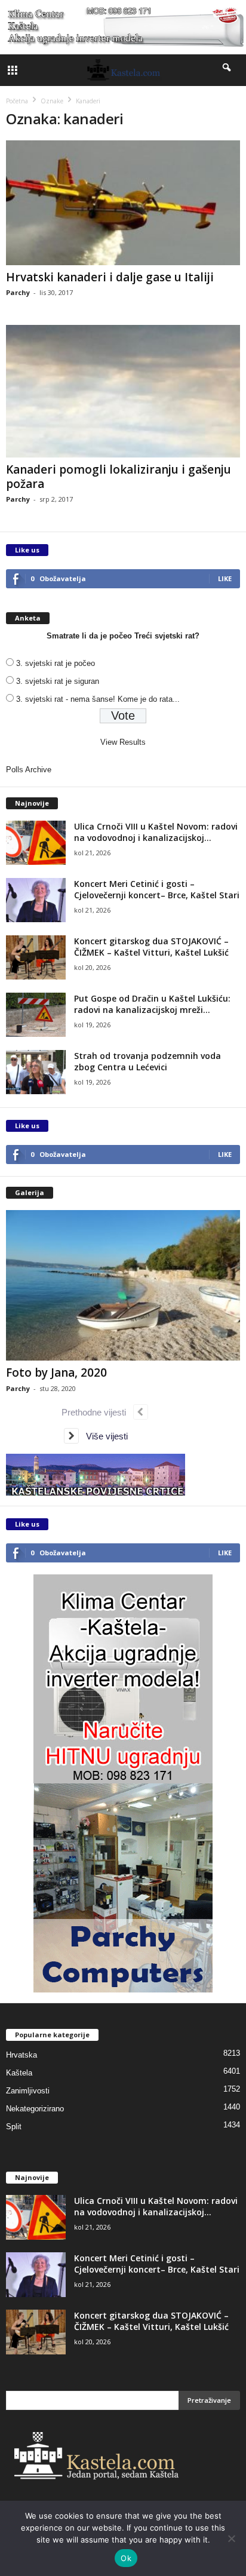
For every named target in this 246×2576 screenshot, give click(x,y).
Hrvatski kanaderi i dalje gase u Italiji (110, 277)
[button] (227, 70)
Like (225, 578)
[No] (231, 2538)
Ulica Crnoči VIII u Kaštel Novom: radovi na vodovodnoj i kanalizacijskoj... (156, 832)
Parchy (18, 292)
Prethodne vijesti (97, 1412)
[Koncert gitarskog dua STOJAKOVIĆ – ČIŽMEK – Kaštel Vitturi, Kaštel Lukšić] (36, 958)
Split (14, 2127)
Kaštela (19, 2073)
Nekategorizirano (35, 2109)
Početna (17, 101)
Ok (126, 2558)
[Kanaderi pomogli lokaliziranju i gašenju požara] (123, 391)
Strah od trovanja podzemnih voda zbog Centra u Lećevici (147, 1061)
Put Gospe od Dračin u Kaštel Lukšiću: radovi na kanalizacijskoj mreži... (152, 1004)
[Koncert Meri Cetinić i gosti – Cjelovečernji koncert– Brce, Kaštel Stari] (36, 900)
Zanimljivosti (28, 2091)
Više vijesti (103, 1436)
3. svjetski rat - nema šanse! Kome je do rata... (98, 699)
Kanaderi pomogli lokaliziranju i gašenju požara (119, 477)
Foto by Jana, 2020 (56, 1373)
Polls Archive (29, 770)
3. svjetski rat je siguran (58, 681)
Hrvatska (21, 2055)
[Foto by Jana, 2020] (123, 1286)
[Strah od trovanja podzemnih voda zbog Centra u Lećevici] (36, 1072)
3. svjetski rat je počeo (56, 663)
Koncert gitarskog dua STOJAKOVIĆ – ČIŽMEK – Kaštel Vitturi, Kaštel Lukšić (151, 947)
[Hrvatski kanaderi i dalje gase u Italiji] (123, 203)
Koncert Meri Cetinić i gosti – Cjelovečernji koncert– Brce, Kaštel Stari (157, 889)
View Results (123, 742)
